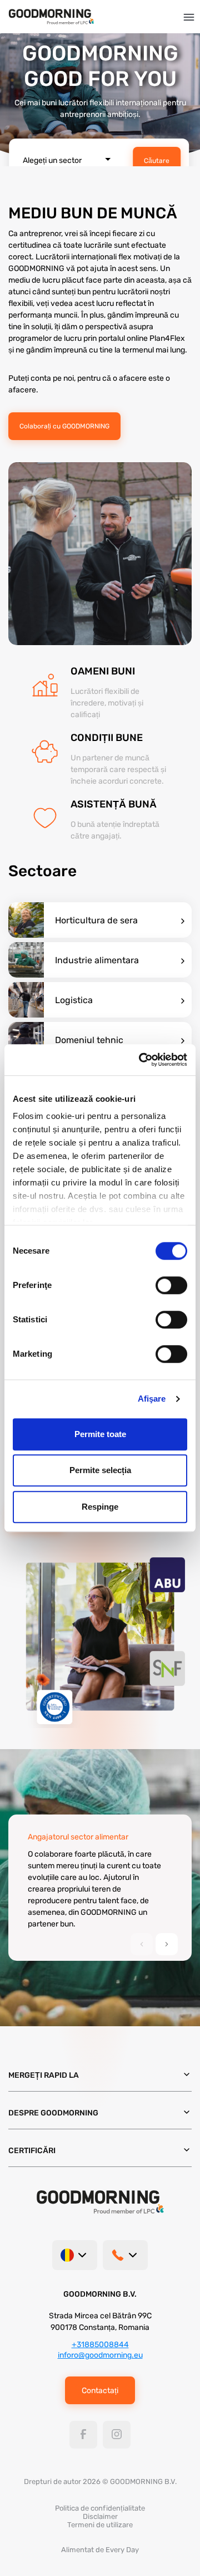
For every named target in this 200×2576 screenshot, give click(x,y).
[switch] (171, 1285)
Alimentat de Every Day (100, 2550)
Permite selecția (100, 1470)
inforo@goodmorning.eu (100, 2355)
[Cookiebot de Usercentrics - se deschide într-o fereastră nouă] (141, 1060)
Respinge (100, 1507)
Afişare (152, 1399)
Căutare (157, 161)
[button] (167, 1944)
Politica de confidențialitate (100, 2508)
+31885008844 (100, 2345)
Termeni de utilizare (100, 2525)
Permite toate (100, 1434)
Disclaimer (100, 2516)
